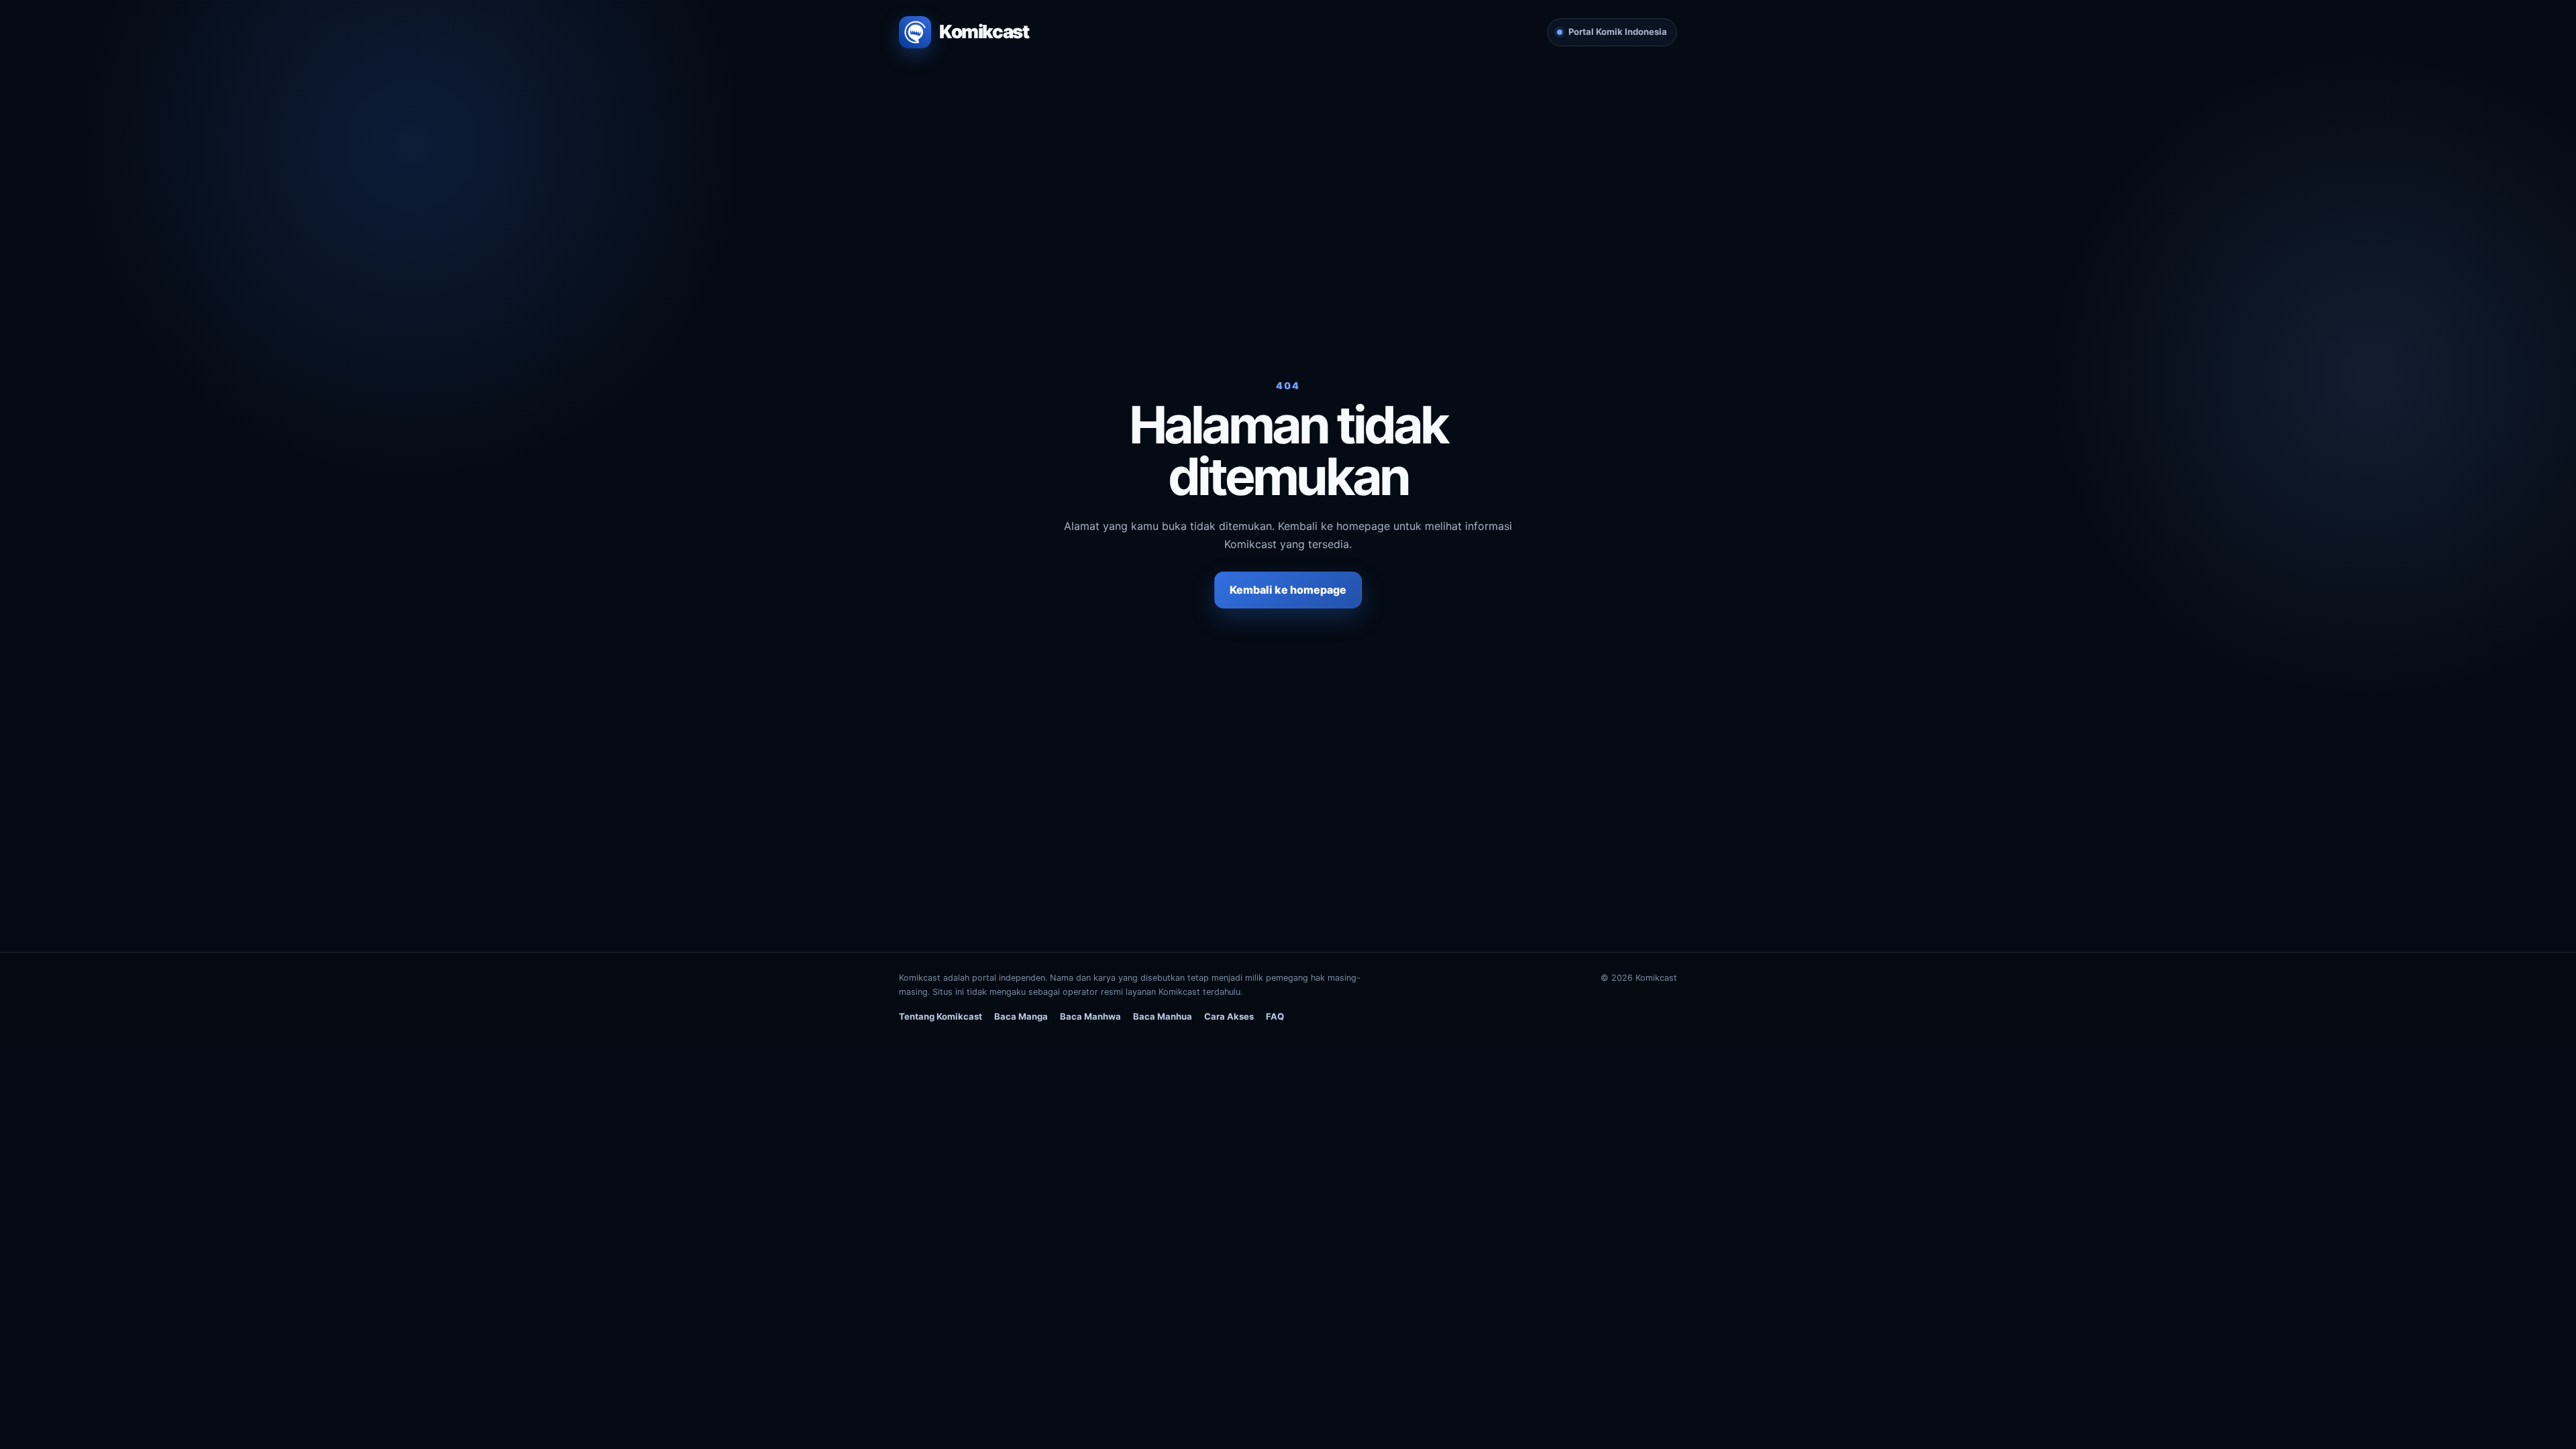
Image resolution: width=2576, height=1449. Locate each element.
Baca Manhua (1163, 1016)
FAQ (1275, 1016)
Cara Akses (1229, 1016)
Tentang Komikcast (941, 1016)
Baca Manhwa (1090, 1016)
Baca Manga (1021, 1016)
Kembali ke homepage (1288, 590)
